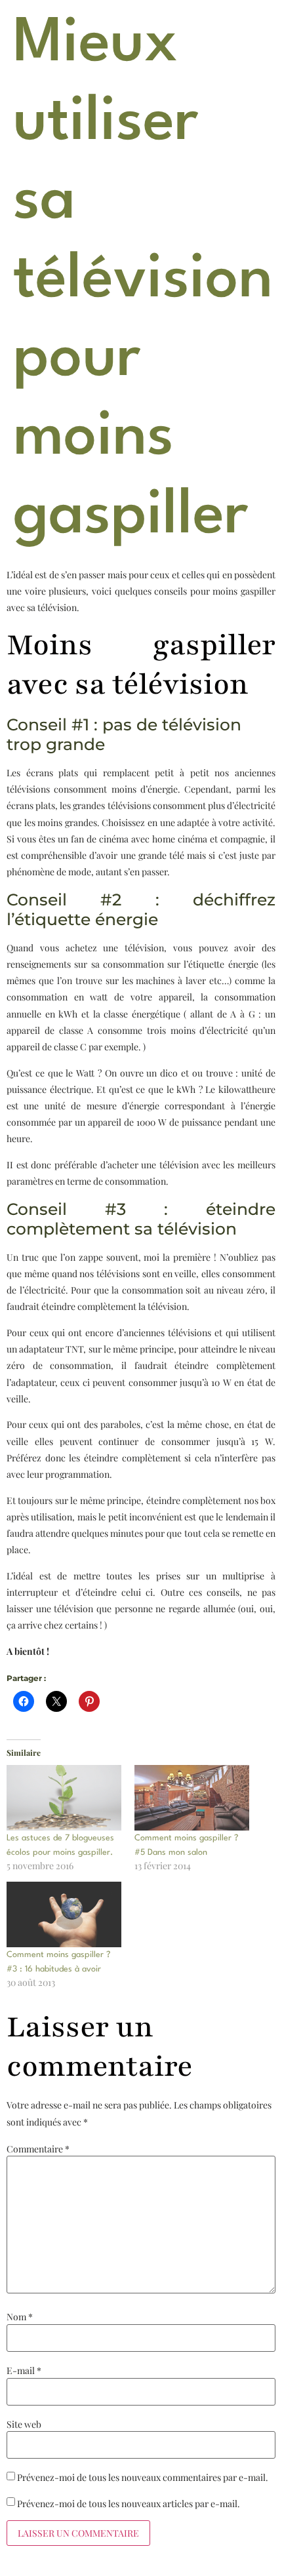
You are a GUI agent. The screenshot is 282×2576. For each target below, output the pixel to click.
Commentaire (38, 2149)
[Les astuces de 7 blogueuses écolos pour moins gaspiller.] (64, 1798)
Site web (24, 2425)
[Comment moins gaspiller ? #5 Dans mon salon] (192, 1798)
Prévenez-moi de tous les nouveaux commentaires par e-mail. (143, 2478)
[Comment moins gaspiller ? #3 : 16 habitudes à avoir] (64, 1914)
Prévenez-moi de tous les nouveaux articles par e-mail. (129, 2504)
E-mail (24, 2371)
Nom (20, 2317)
